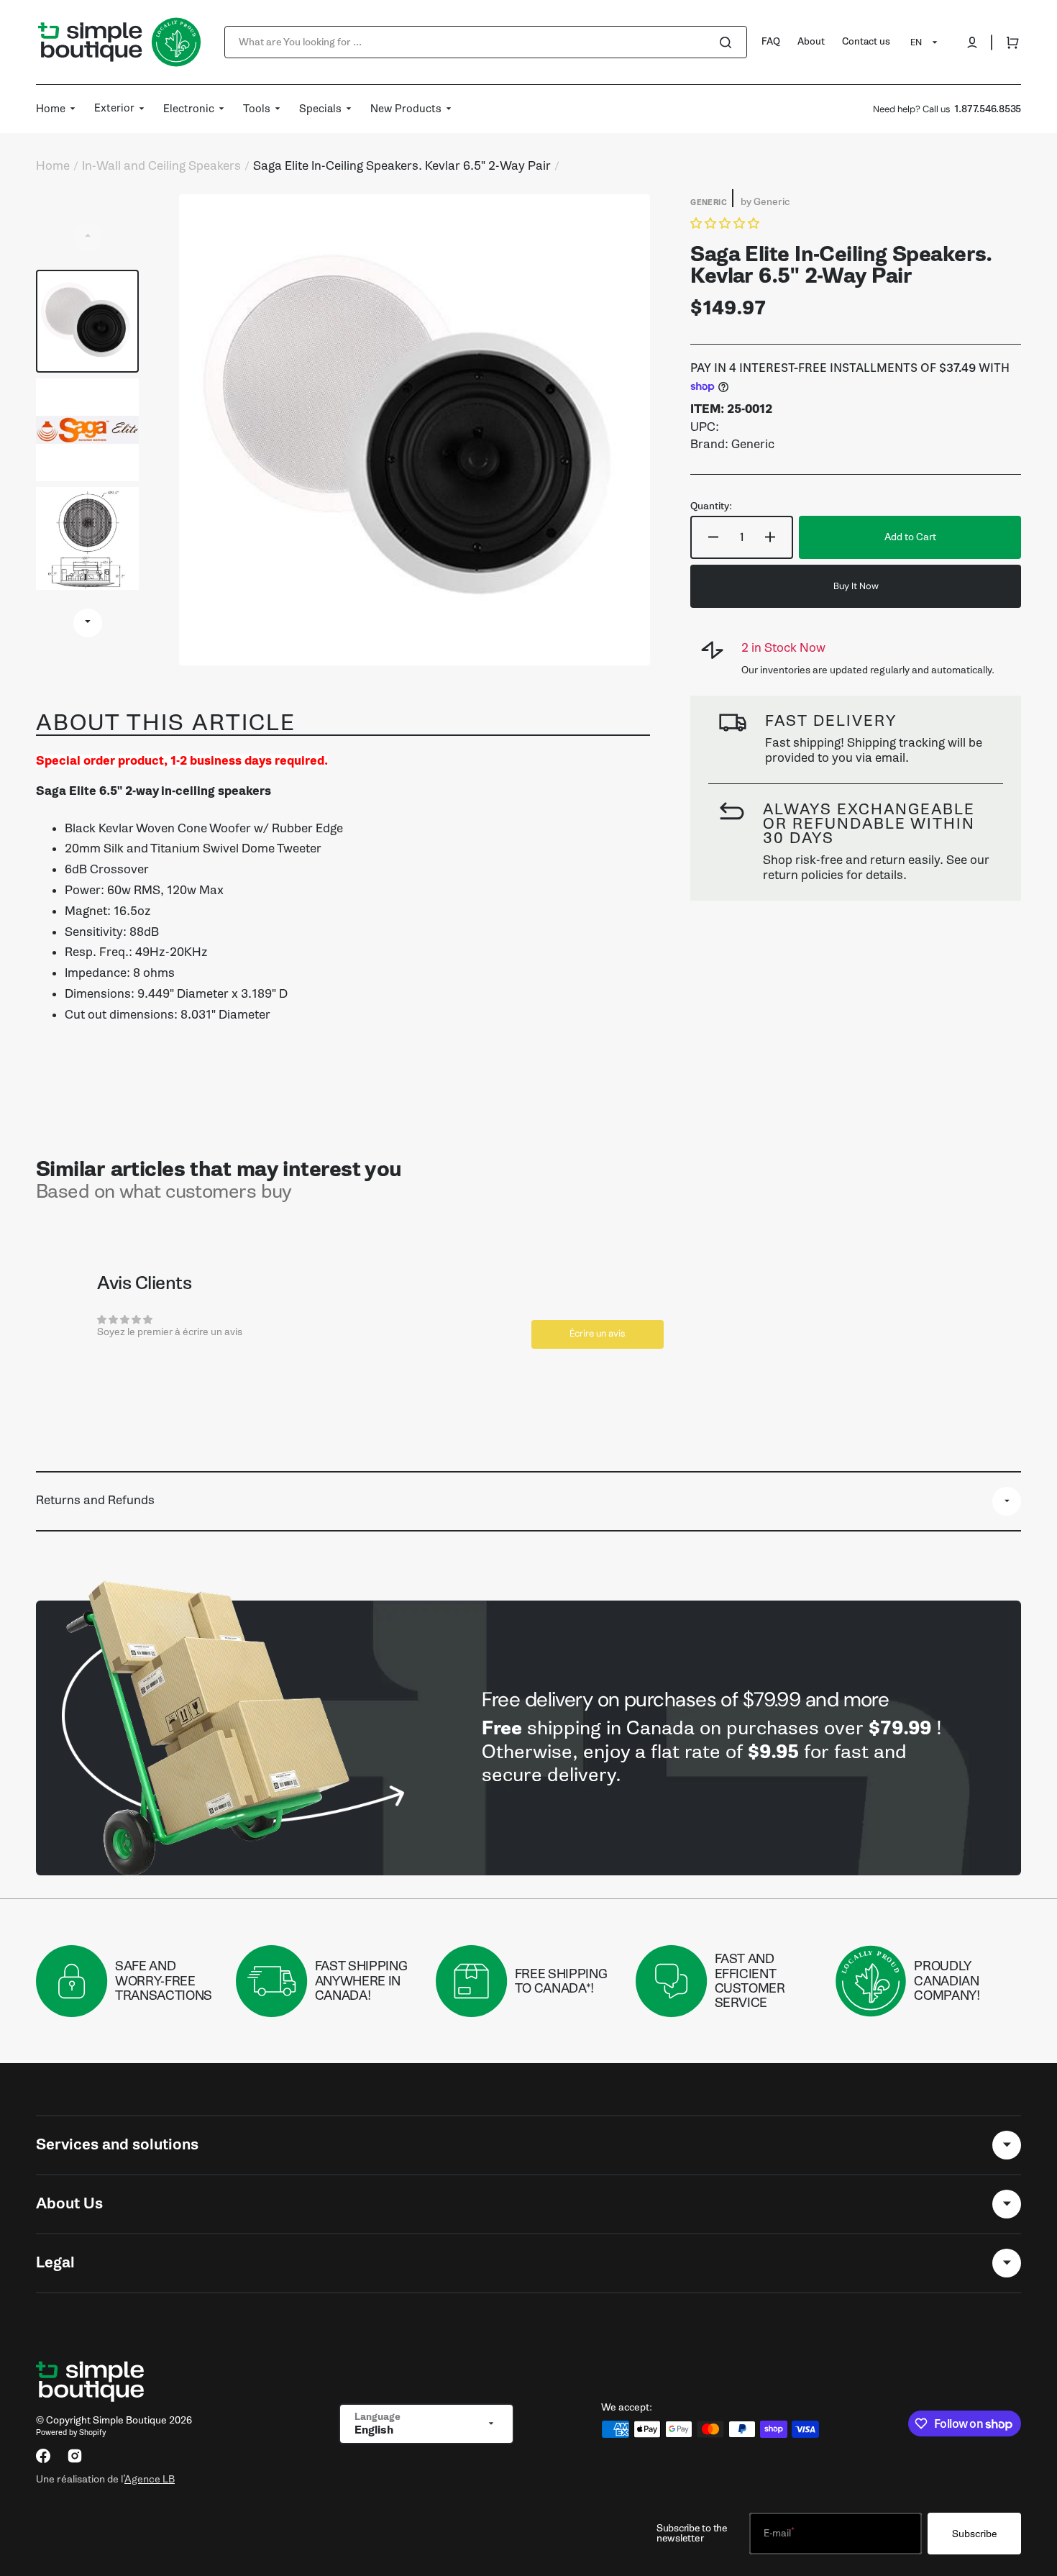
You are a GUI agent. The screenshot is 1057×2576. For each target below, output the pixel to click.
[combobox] (486, 42)
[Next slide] (88, 623)
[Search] (728, 42)
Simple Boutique (130, 2420)
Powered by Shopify (71, 2432)
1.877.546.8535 (988, 109)
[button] (972, 42)
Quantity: (711, 506)
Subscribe (975, 2534)
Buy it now (856, 586)
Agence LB (150, 2479)
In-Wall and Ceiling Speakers (161, 166)
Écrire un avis (598, 1333)
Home (53, 166)
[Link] (528, 1738)
